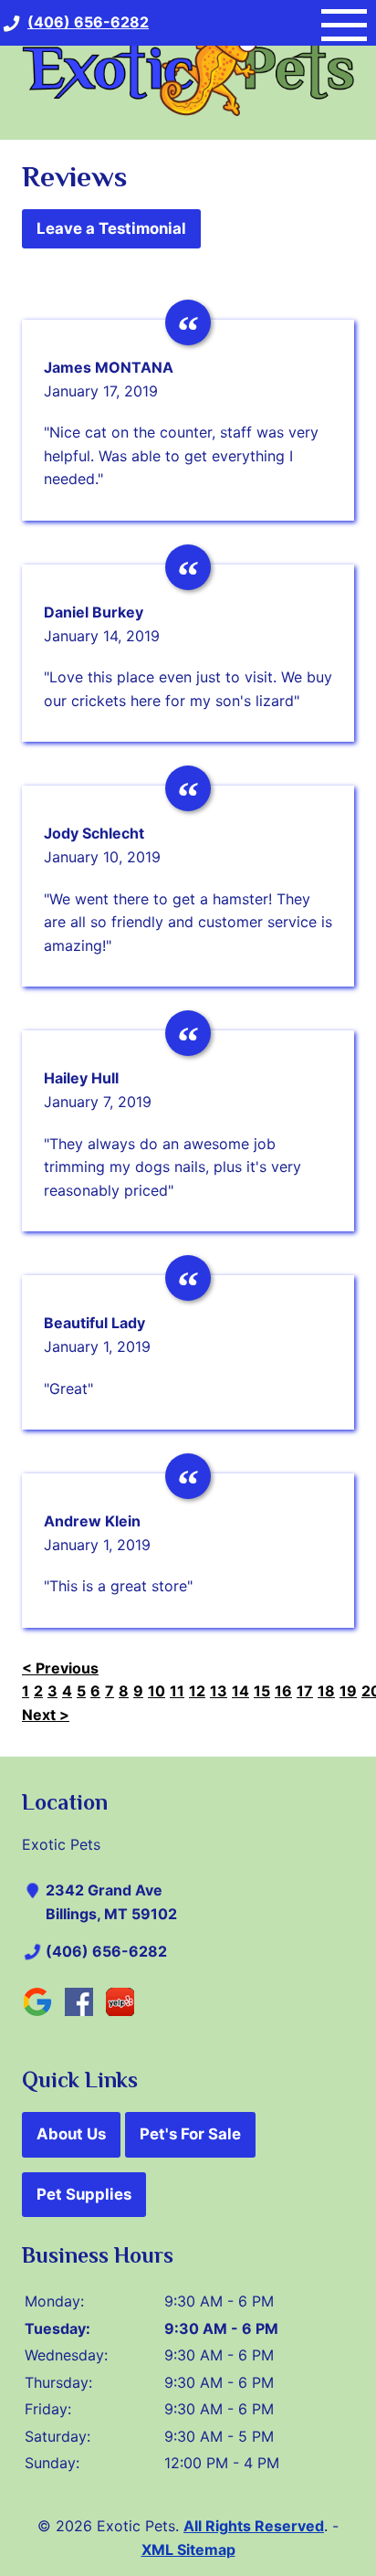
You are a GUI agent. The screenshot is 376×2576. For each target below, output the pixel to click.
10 (157, 1691)
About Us (71, 2134)
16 (283, 1691)
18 (326, 1691)
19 (348, 1691)
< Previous (60, 1668)
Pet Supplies (84, 2194)
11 (177, 1691)
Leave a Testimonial (111, 228)
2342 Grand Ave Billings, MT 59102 (111, 1902)
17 (305, 1691)
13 (219, 1691)
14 (240, 1691)
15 (262, 1691)
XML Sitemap (188, 2550)
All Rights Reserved (254, 2526)
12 (197, 1691)
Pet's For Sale (190, 2134)
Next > (46, 1715)
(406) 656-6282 (106, 1951)
